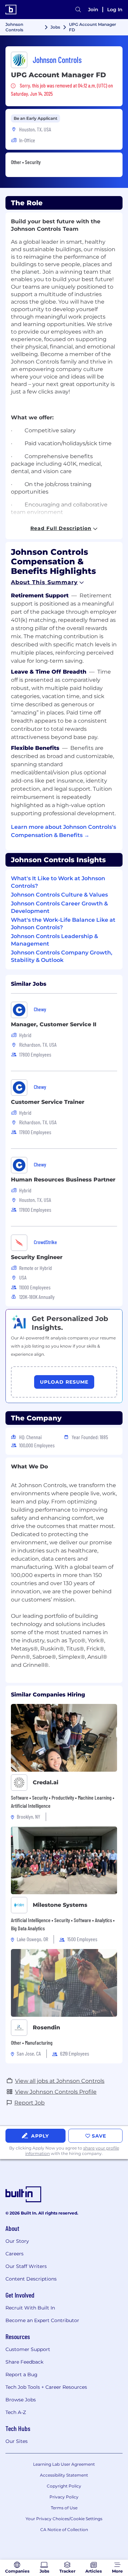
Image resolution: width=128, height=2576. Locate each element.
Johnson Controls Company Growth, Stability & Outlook (62, 956)
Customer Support (28, 2349)
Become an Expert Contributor (42, 2320)
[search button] (78, 10)
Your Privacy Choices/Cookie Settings (64, 2519)
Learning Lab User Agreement (64, 2464)
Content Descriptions (31, 2279)
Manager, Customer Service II (54, 1024)
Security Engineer (37, 1257)
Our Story (17, 2241)
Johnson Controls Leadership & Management (54, 940)
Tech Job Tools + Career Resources (46, 2387)
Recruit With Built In (30, 2308)
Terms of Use (64, 2508)
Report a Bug (22, 2374)
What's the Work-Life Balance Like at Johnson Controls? (63, 924)
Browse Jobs (21, 2400)
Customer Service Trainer (48, 1102)
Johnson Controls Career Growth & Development (59, 907)
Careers (15, 2254)
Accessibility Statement (64, 2475)
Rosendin (46, 2027)
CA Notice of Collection (64, 2530)
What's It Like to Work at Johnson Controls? (58, 882)
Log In (115, 10)
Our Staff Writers (26, 2266)
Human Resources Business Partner (63, 1180)
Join (93, 10)
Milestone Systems (60, 1905)
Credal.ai (46, 1782)
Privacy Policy (64, 2497)
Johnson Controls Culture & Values (59, 895)
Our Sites (17, 2441)
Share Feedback (24, 2362)
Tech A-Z (16, 2412)
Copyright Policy (64, 2486)
